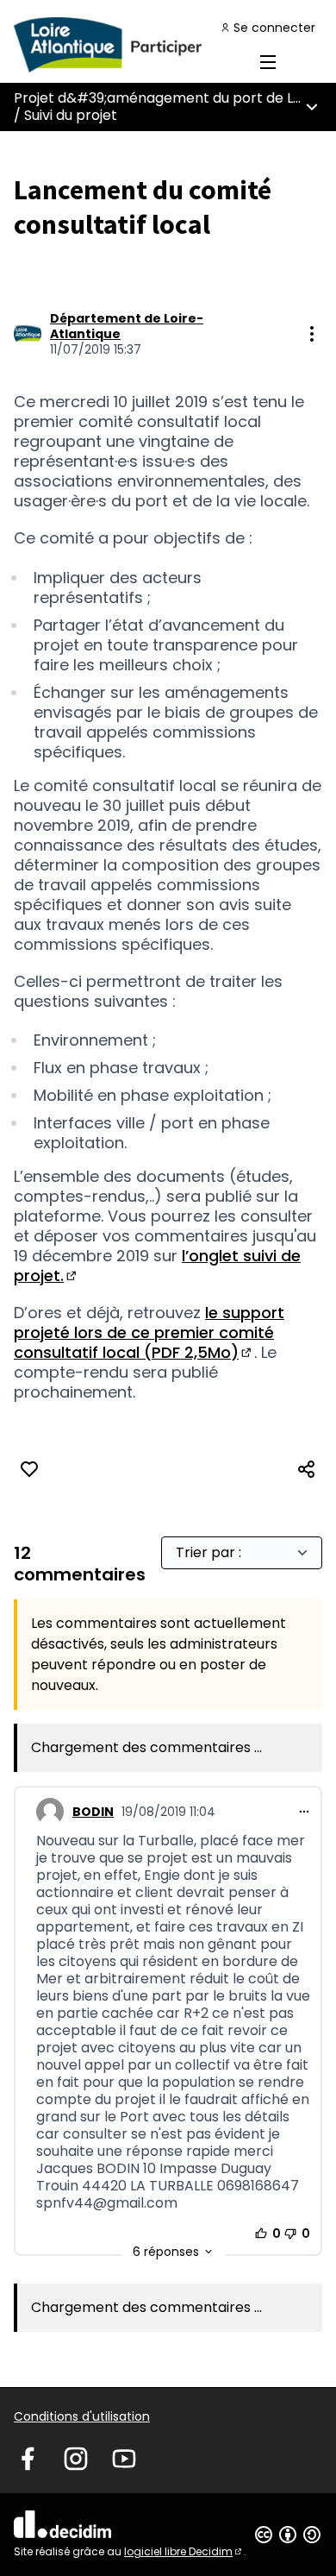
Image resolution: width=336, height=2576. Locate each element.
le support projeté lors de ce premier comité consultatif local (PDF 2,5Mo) (149, 1332)
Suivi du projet (71, 115)
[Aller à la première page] (128, 45)
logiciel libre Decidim (184, 2551)
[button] (174, 2252)
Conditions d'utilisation (82, 2416)
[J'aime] (29, 1469)
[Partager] (307, 1469)
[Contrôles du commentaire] (304, 1812)
